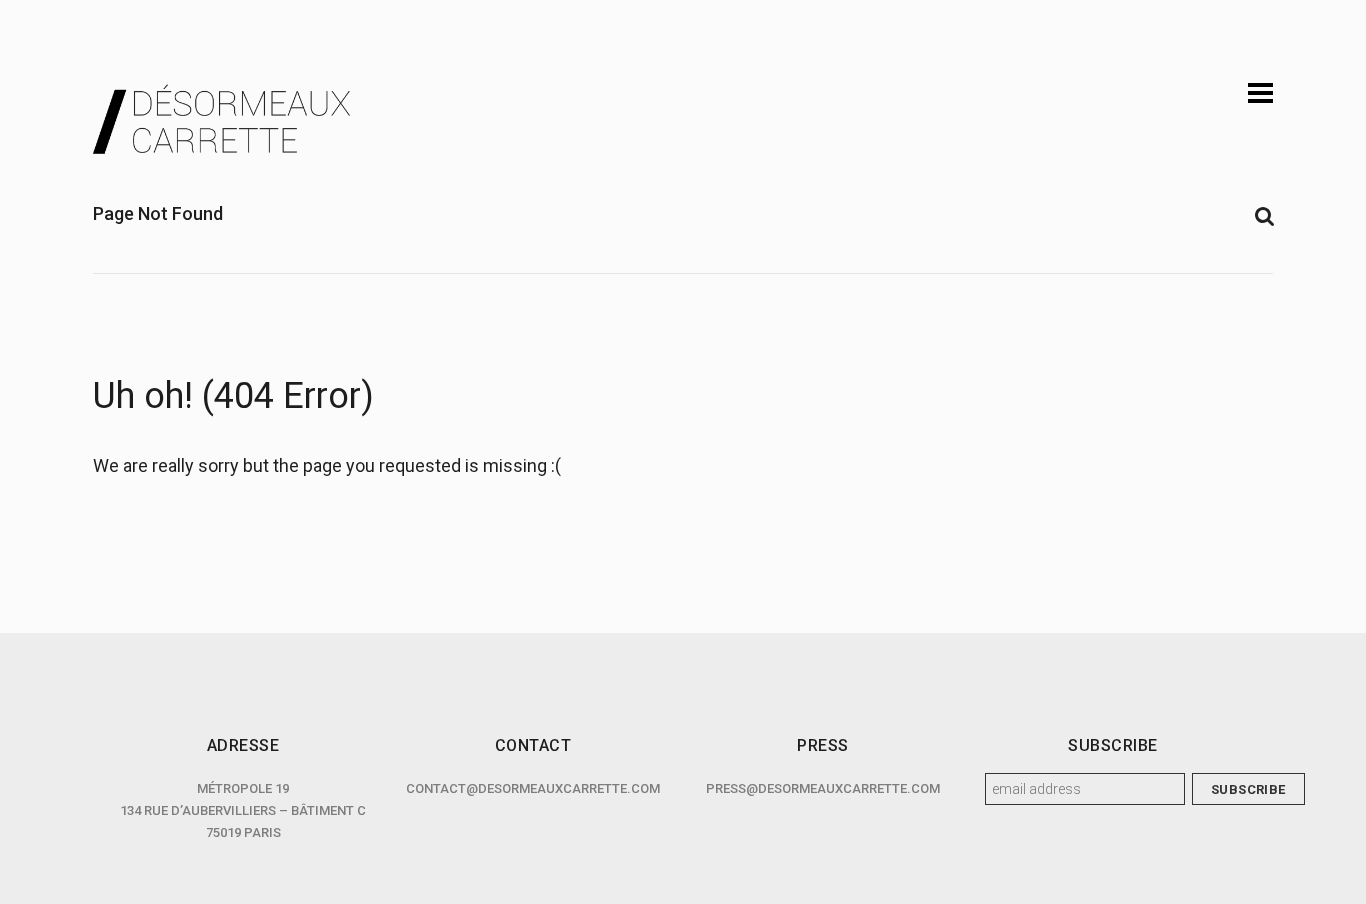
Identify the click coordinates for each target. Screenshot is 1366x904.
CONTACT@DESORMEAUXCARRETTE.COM (533, 788)
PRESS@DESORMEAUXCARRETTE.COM (823, 788)
